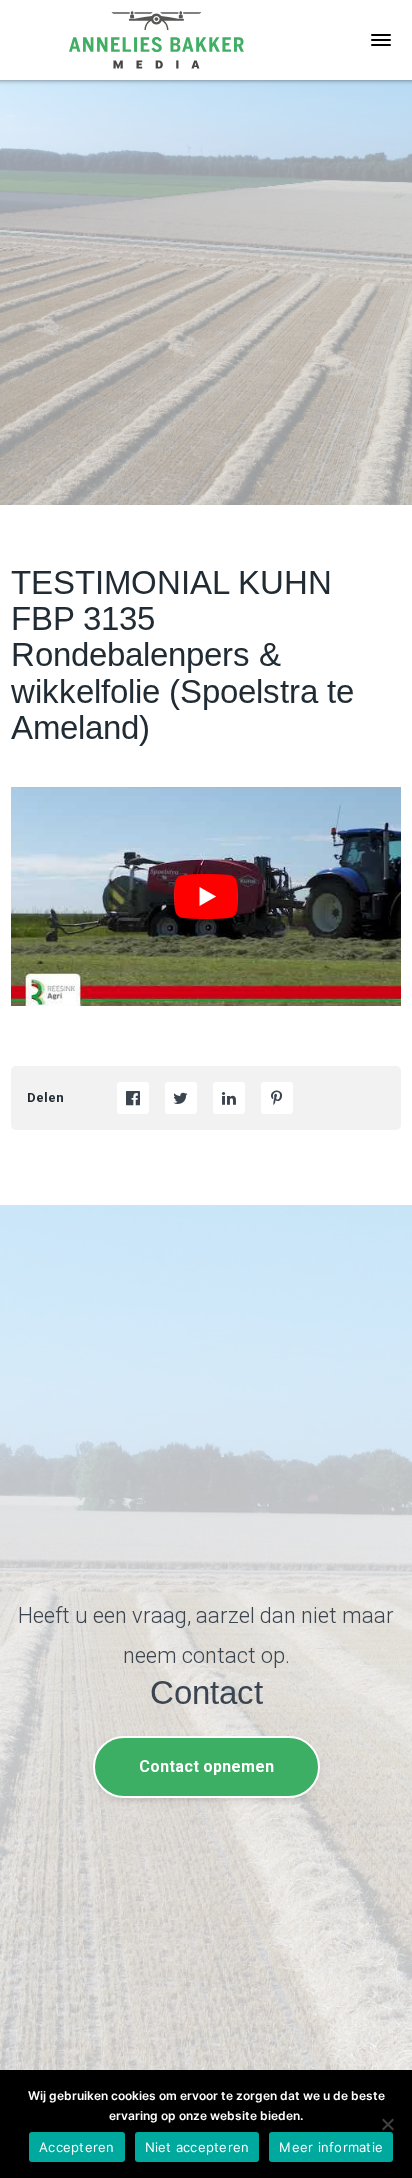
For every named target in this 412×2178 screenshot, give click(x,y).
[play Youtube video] (206, 896)
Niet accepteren (197, 2147)
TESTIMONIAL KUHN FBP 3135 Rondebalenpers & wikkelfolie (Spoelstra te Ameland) (182, 655)
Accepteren (77, 2147)
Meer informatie (331, 2147)
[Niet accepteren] (387, 2124)
